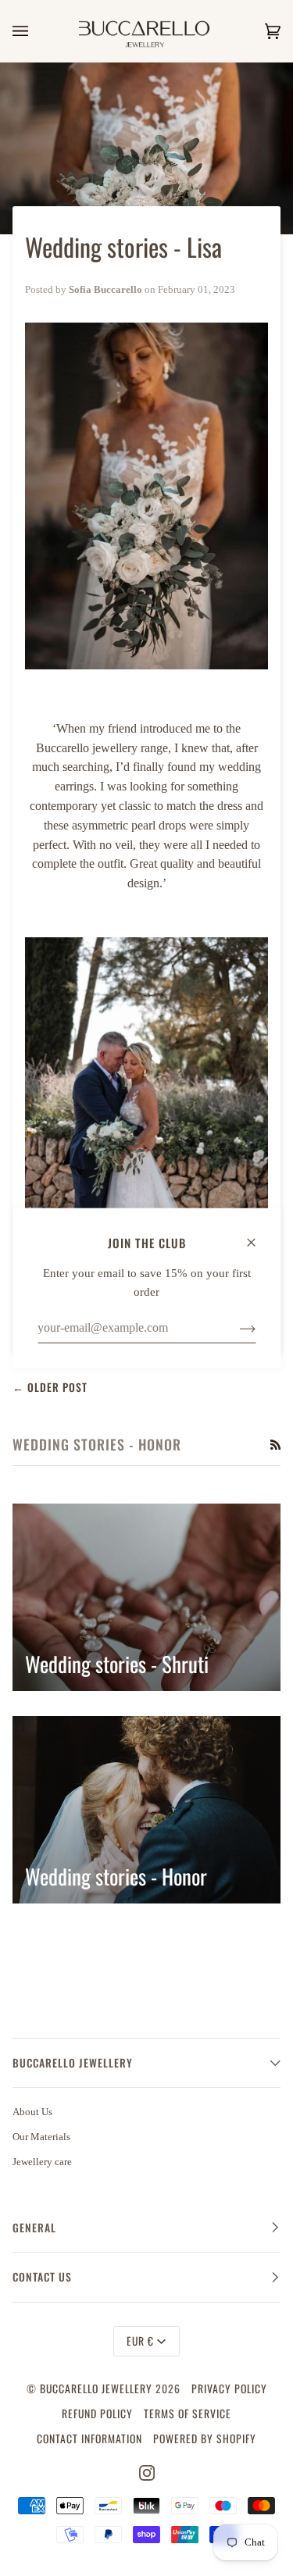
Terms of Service (188, 2414)
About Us (32, 2112)
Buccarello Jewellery (98, 2389)
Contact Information (89, 2439)
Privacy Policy (229, 2389)
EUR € (140, 2341)
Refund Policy (97, 2414)
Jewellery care (42, 2162)
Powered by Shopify (205, 2439)
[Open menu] (36, 31)
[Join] (235, 1328)
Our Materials (41, 2137)
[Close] (257, 1235)
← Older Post (50, 1387)
